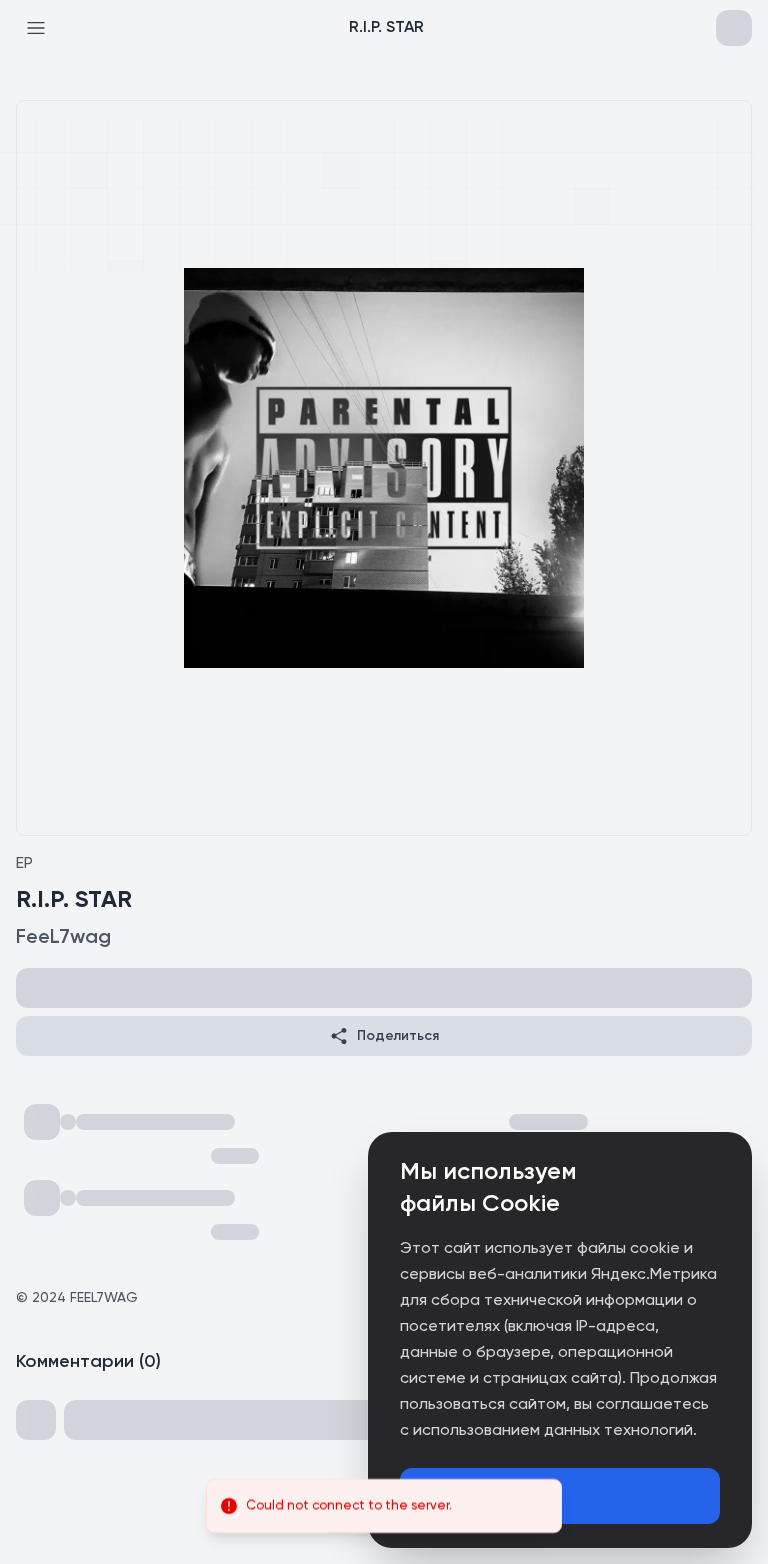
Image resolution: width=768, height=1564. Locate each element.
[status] (384, 1506)
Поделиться (398, 1036)
